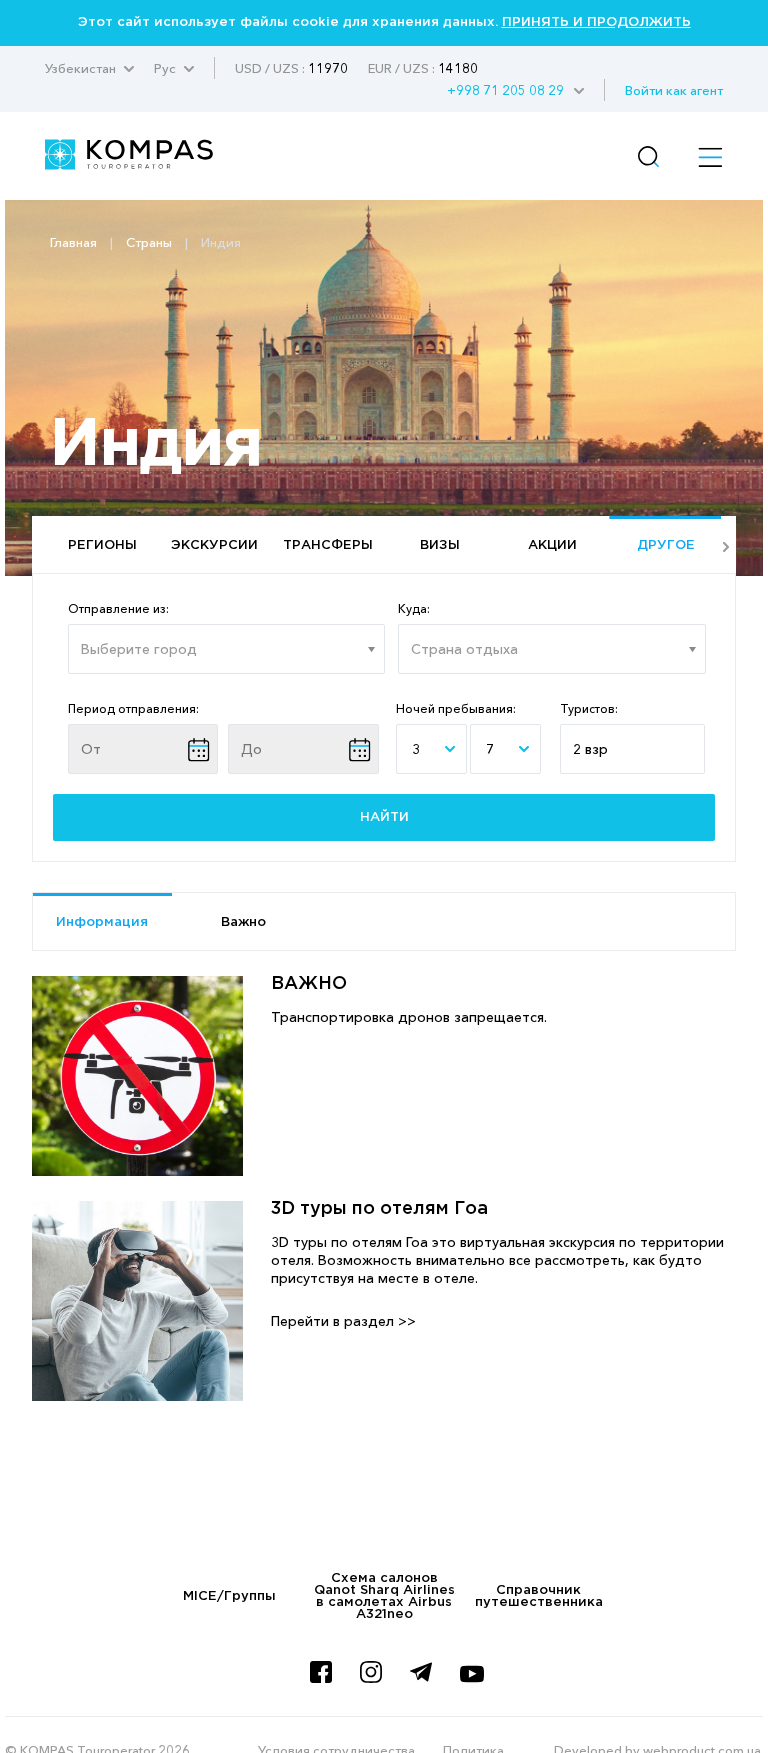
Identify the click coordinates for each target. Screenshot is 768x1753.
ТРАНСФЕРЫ (328, 545)
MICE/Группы (229, 1596)
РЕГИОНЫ (102, 545)
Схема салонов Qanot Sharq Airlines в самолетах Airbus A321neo (384, 1596)
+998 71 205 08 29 (505, 90)
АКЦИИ (552, 545)
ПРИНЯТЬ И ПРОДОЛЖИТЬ (596, 22)
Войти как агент (674, 90)
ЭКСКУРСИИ (214, 545)
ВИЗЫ (440, 545)
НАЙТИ (384, 817)
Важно (243, 922)
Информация (102, 922)
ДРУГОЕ (666, 545)
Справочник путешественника (539, 1596)
